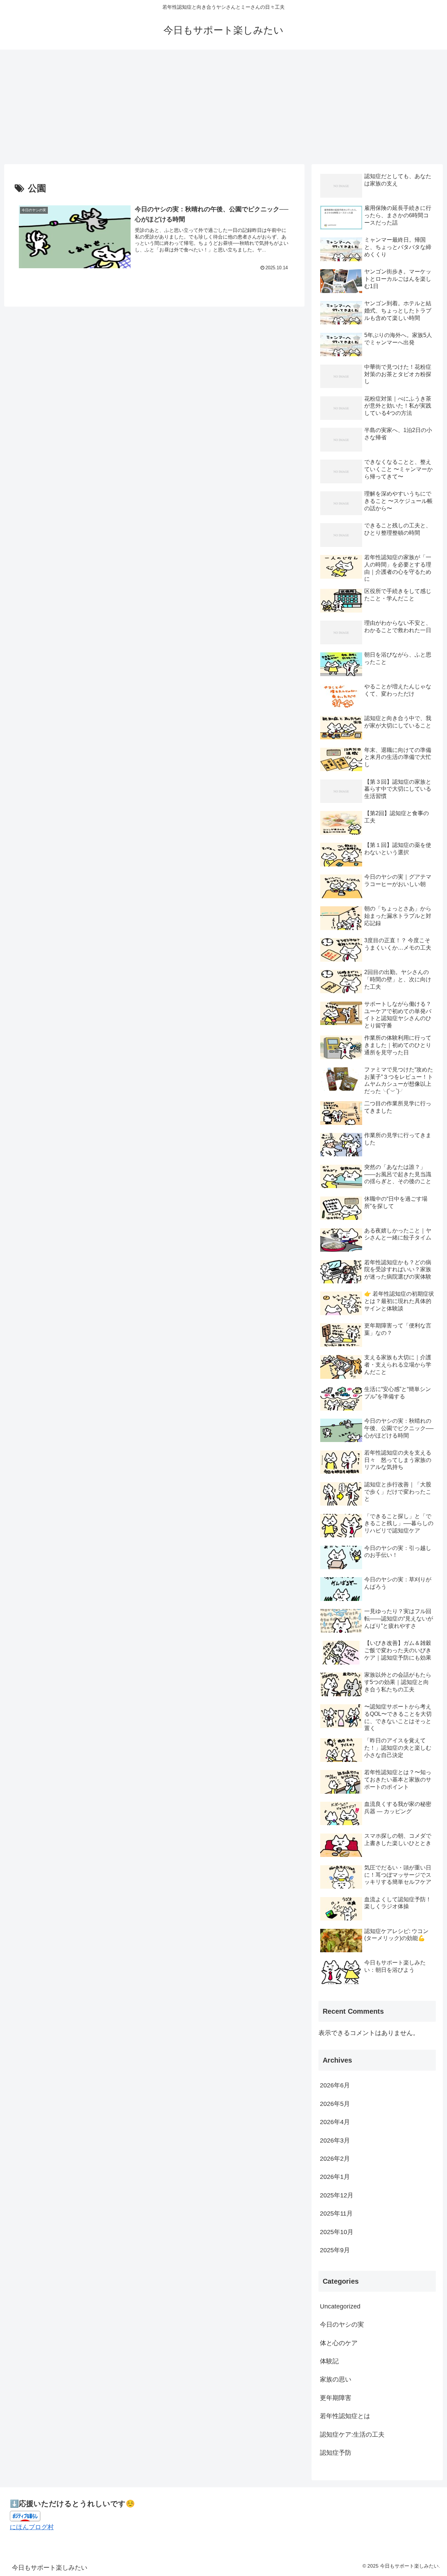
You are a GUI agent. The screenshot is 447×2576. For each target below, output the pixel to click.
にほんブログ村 (32, 2527)
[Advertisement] (223, 107)
